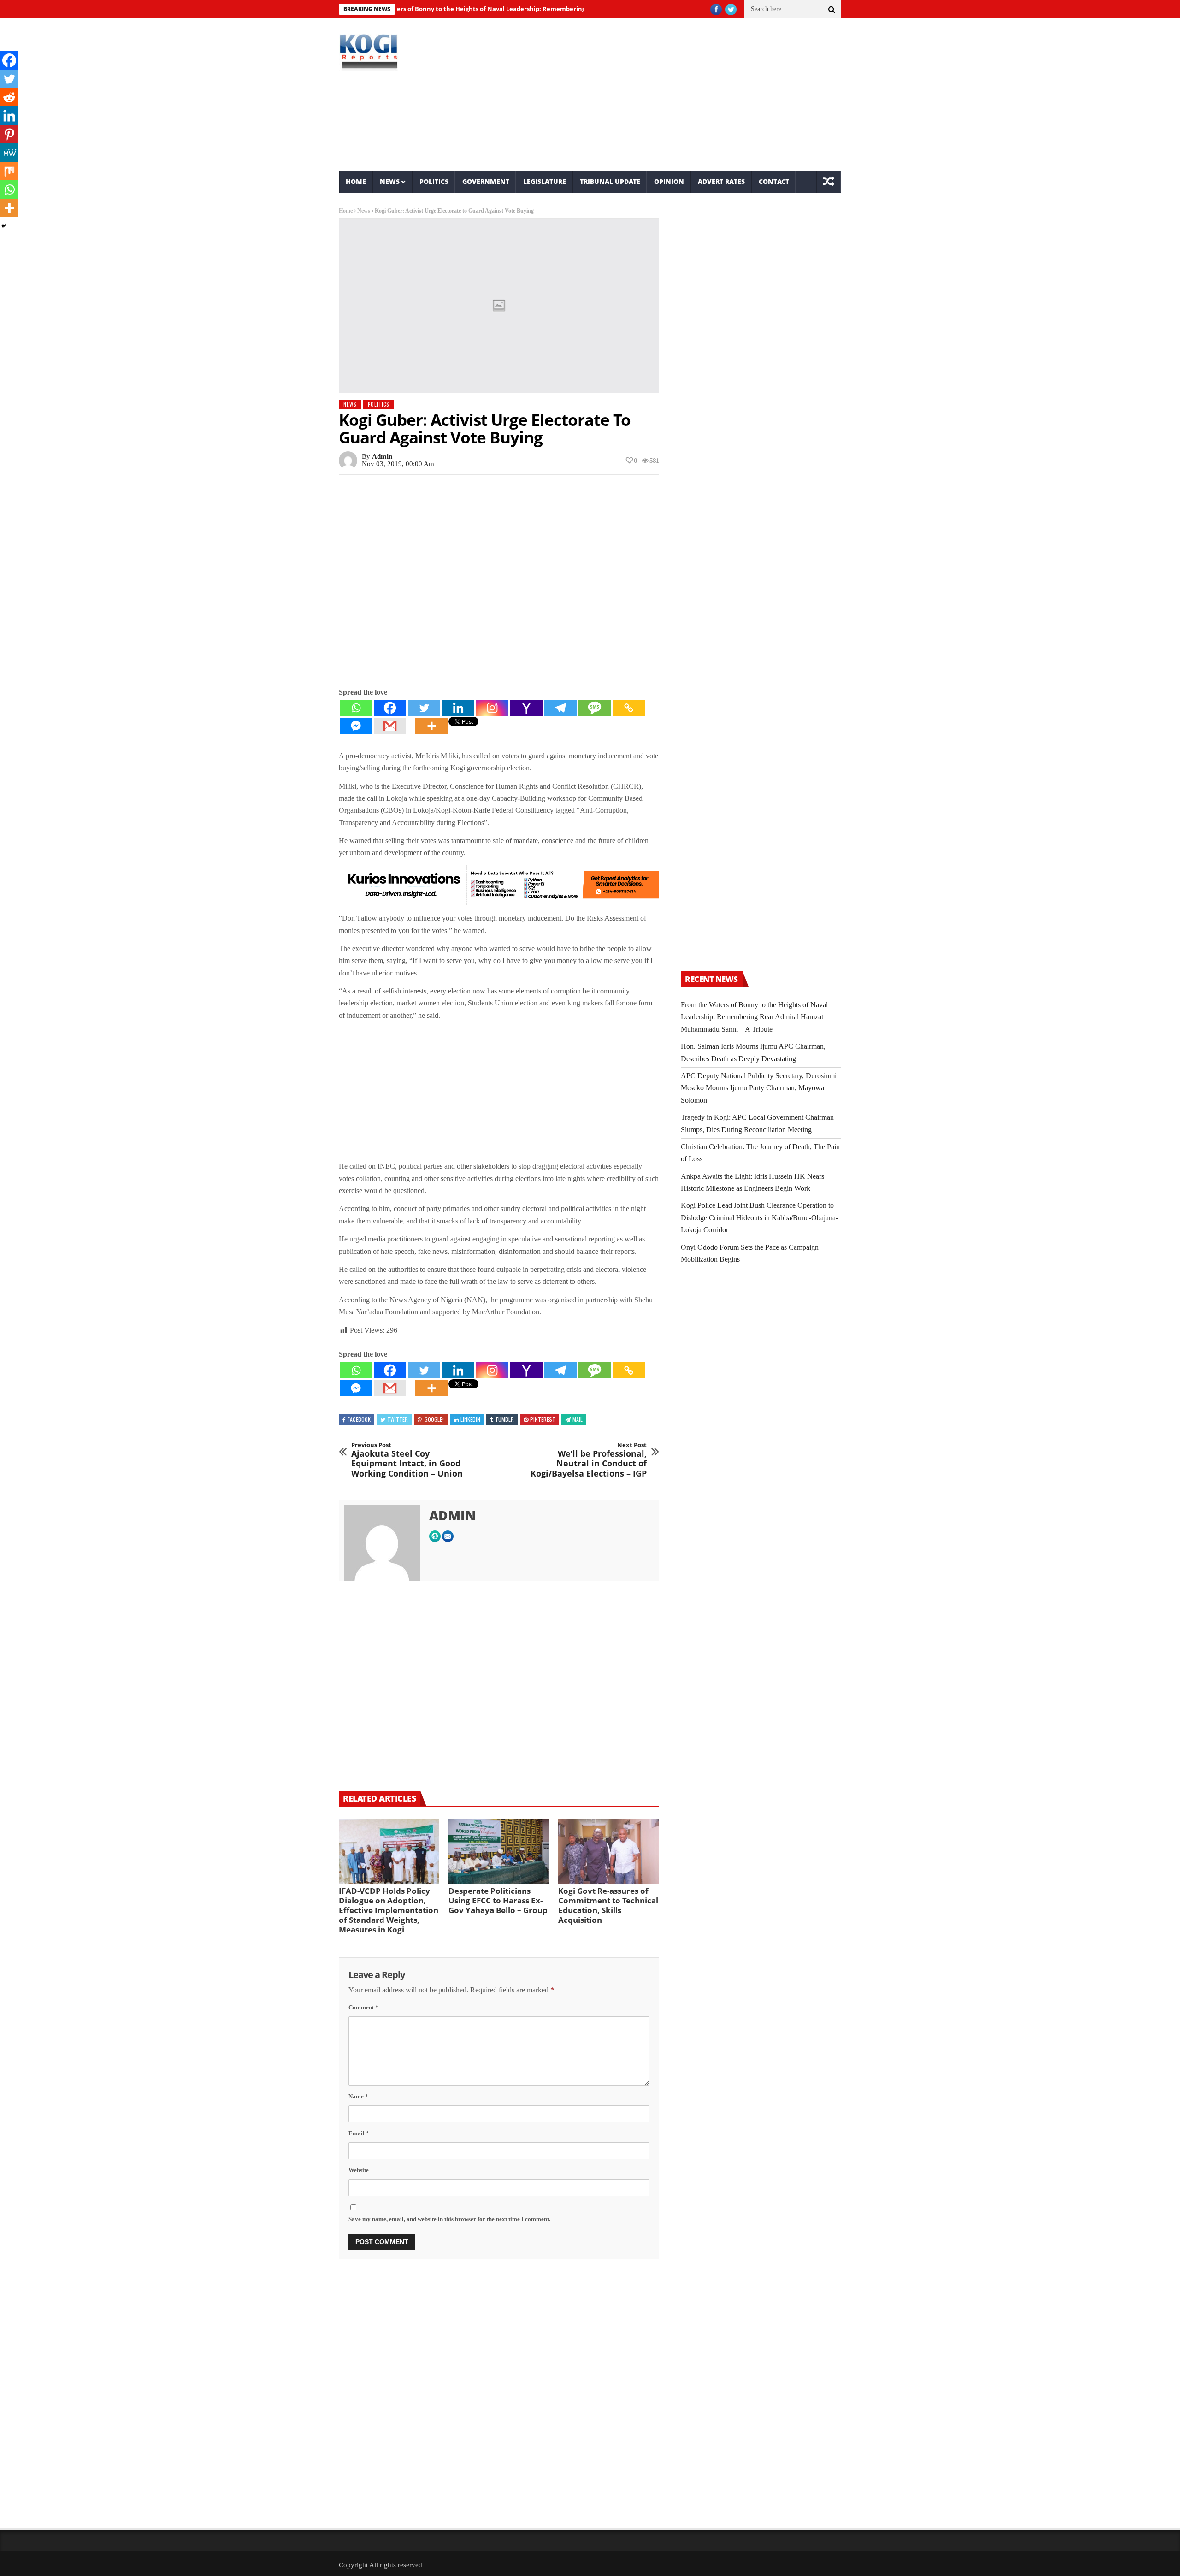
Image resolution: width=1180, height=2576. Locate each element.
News (390, 181)
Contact (774, 181)
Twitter (398, 1419)
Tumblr (504, 1419)
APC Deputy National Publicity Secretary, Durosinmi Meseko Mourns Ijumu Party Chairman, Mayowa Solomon (759, 1088)
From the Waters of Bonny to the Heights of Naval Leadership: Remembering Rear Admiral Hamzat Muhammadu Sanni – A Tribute (483, 9)
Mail (578, 1419)
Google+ (434, 1419)
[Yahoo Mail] (526, 708)
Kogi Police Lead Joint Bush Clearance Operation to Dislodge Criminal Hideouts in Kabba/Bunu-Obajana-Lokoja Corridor (759, 1217)
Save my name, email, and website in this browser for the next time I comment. (449, 2219)
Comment (363, 2007)
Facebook (359, 1419)
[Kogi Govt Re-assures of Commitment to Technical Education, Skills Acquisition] (608, 1851)
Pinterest (543, 1419)
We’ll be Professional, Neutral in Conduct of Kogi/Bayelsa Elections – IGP (589, 1460)
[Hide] (4, 226)
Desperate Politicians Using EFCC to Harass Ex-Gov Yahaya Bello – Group (498, 1900)
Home (356, 181)
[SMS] (595, 708)
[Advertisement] (676, 95)
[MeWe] (9, 153)
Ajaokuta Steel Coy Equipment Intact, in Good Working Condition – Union (407, 1460)
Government (486, 181)
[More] (431, 726)
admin (382, 456)
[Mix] (9, 171)
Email (359, 2133)
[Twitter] (424, 708)
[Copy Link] (629, 708)
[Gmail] (390, 726)
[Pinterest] (9, 134)
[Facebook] (390, 708)
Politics (434, 181)
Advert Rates (721, 181)
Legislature (545, 181)
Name (358, 2096)
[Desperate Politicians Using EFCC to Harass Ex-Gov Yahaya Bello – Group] (499, 1851)
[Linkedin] (458, 708)
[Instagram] (492, 708)
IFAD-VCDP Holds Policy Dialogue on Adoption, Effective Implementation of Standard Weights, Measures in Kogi (389, 1910)
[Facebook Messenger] (356, 726)
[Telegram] (560, 708)
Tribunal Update (610, 181)
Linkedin (470, 1419)
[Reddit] (9, 97)
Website (359, 2170)
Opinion (669, 181)
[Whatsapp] (356, 708)
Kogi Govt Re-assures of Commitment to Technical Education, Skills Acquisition (608, 1905)
